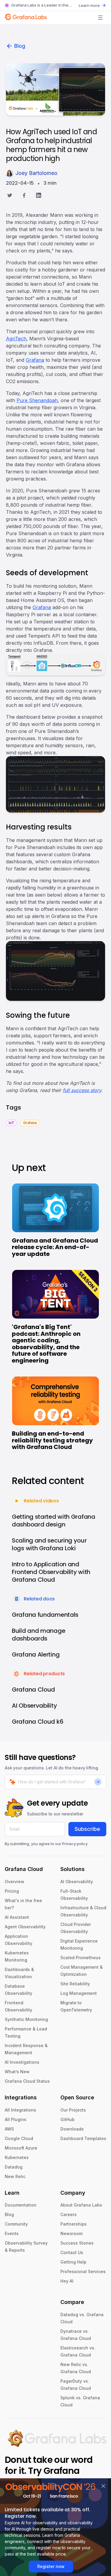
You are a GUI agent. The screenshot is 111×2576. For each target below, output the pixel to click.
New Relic (15, 2176)
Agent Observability (25, 1927)
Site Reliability (75, 1984)
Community (16, 2224)
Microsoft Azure (21, 2148)
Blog (20, 46)
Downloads (72, 2129)
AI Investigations (22, 2062)
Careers (69, 2214)
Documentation (21, 2205)
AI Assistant (17, 1917)
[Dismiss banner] (103, 2486)
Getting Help (73, 2262)
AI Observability (77, 1882)
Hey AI (67, 2281)
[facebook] (24, 196)
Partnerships (74, 2224)
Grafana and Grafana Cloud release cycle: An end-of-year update (55, 1247)
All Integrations (20, 2110)
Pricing (12, 1891)
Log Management (79, 1993)
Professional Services (83, 2271)
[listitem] (11, 1122)
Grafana (35, 360)
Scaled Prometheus (81, 1958)
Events (12, 2233)
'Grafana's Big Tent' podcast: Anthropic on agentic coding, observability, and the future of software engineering (46, 1344)
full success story (82, 1090)
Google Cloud (19, 2138)
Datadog (14, 2167)
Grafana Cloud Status (27, 2081)
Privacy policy (75, 1844)
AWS (9, 2129)
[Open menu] (100, 18)
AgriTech (16, 339)
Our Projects (73, 2110)
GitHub (67, 2119)
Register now (51, 2566)
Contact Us (72, 2252)
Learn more (89, 5)
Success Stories (77, 2243)
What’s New (17, 2072)
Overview (15, 1882)
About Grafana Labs (81, 2205)
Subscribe (87, 1829)
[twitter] (10, 196)
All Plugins (16, 2119)
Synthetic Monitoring (26, 2019)
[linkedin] (39, 196)
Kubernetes (17, 2157)
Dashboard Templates (83, 2138)
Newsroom (71, 2233)
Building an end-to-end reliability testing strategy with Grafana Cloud (52, 1440)
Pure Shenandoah (37, 400)
